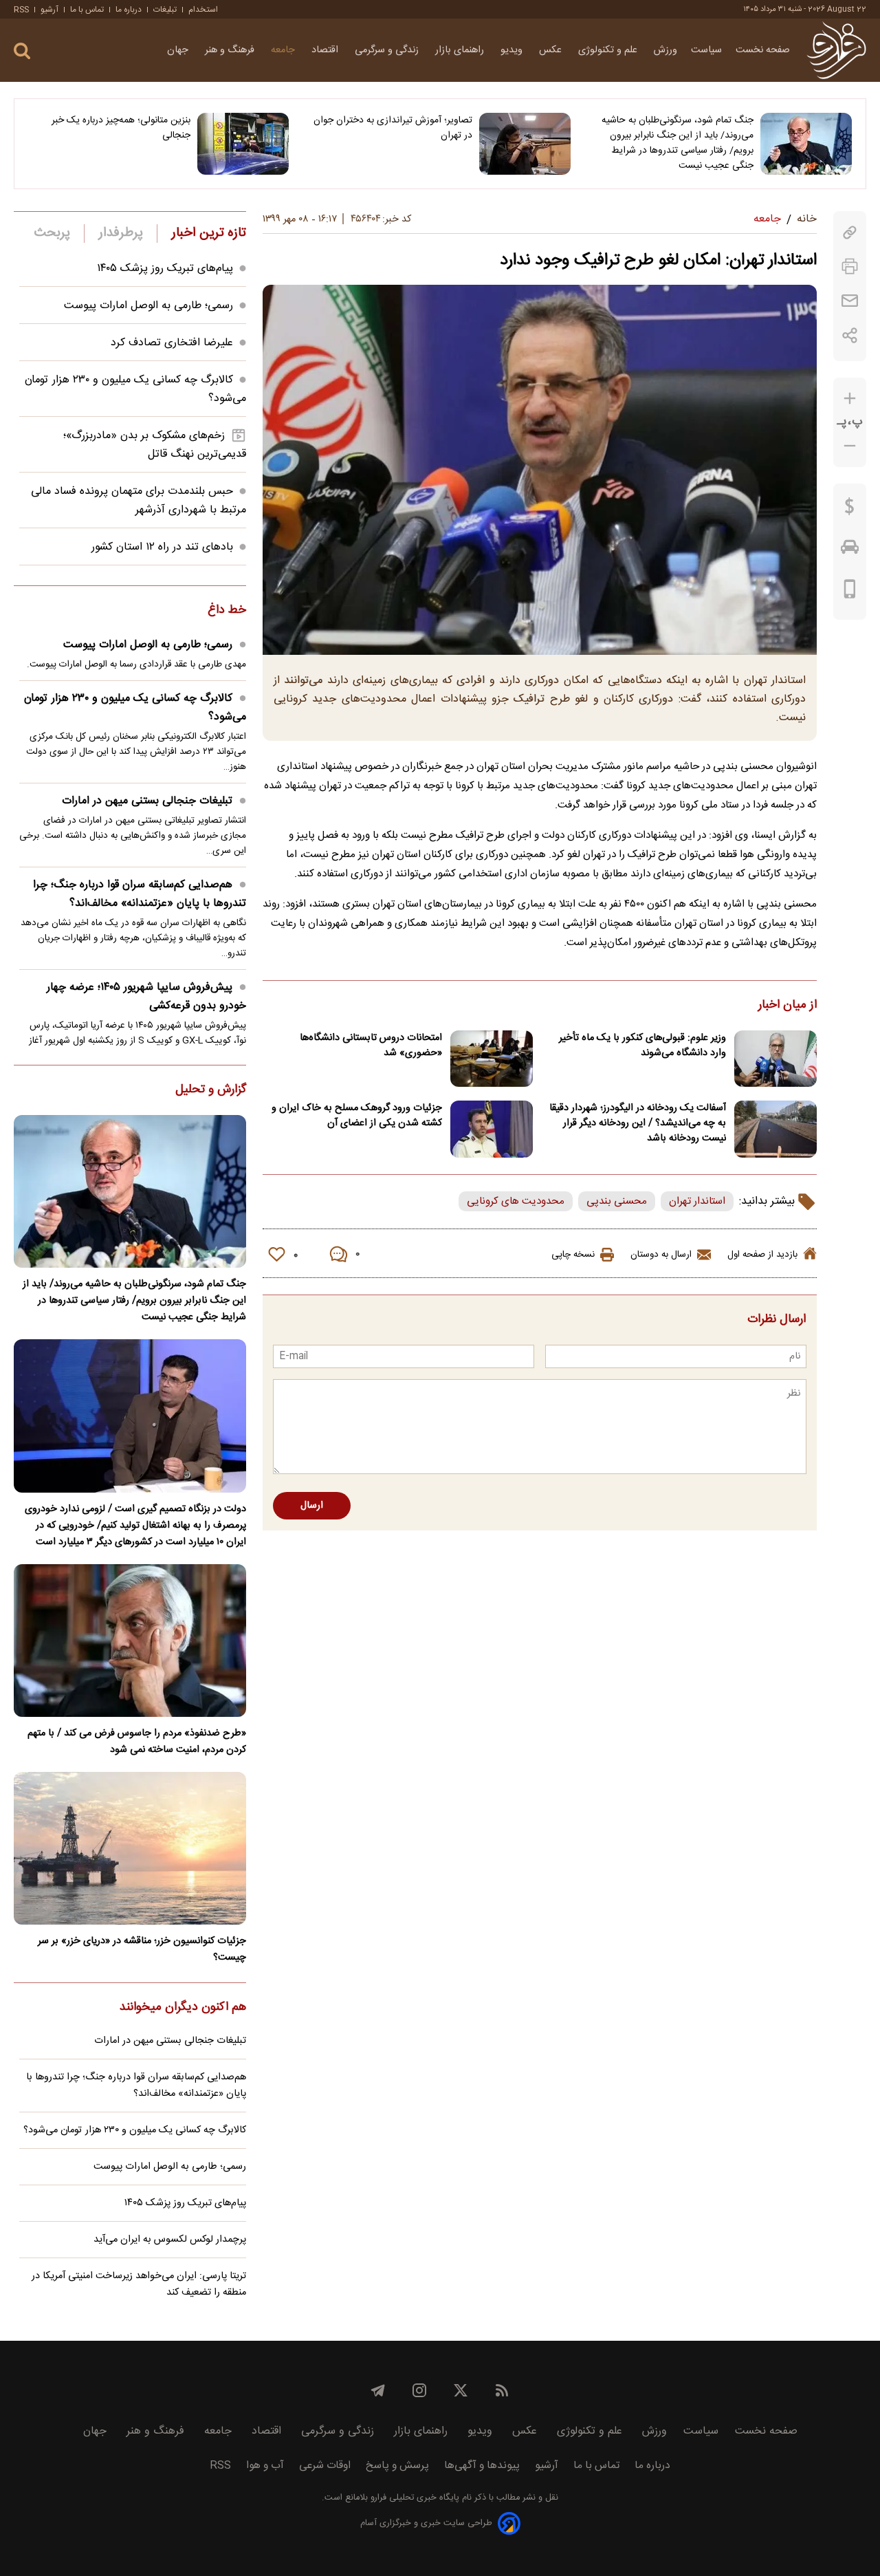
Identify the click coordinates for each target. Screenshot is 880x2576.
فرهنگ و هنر (231, 50)
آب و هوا (265, 2466)
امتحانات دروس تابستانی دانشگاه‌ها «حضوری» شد (371, 1046)
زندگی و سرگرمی (388, 50)
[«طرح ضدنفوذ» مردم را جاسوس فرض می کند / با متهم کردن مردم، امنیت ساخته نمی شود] (130, 1641)
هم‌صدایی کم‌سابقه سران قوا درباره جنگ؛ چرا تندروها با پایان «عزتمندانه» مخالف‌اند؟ (140, 894)
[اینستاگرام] (419, 2390)
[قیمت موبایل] (850, 592)
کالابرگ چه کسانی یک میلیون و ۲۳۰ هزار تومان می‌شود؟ (135, 708)
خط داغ (227, 611)
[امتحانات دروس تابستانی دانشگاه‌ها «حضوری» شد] (492, 1059)
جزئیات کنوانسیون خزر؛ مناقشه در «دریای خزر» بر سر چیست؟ (142, 1949)
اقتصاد (326, 50)
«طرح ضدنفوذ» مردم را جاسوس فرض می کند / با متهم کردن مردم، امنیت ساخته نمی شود (137, 1742)
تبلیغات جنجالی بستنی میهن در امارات (147, 801)
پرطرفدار (121, 233)
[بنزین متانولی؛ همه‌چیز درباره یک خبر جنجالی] (243, 144)
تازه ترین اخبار (209, 233)
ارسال (312, 1506)
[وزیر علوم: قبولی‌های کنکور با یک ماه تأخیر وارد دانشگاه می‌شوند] (775, 1059)
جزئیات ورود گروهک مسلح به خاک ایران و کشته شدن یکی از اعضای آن (357, 1116)
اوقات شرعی (325, 2466)
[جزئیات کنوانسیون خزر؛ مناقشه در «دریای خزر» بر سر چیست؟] (130, 1848)
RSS (21, 10)
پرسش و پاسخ (397, 2466)
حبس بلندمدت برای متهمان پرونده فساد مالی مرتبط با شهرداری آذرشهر (139, 501)
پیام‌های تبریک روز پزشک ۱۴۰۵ (165, 269)
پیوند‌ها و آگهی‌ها (482, 2466)
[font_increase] (850, 399)
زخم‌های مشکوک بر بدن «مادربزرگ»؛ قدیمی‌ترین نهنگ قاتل (155, 445)
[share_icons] (850, 335)
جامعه (284, 50)
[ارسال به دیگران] (850, 301)
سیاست (706, 50)
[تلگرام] (378, 2390)
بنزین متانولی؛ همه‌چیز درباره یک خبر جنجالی (121, 128)
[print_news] (850, 267)
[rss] (502, 2390)
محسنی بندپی (617, 1201)
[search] (22, 51)
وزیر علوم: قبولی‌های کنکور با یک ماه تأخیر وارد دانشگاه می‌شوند (642, 1046)
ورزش (665, 50)
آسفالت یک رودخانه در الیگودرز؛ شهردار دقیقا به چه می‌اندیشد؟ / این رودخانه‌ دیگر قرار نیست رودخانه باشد (638, 1123)
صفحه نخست (763, 50)
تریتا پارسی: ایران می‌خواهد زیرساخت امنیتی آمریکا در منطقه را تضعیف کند (139, 2284)
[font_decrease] (850, 446)
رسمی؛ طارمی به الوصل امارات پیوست (148, 306)
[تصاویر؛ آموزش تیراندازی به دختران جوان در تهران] (525, 144)
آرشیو (49, 10)
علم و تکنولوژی (609, 50)
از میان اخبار (788, 1006)
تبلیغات (165, 10)
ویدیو (513, 50)
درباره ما (129, 10)
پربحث (52, 233)
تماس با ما (87, 10)
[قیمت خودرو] (850, 550)
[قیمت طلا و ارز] (850, 510)
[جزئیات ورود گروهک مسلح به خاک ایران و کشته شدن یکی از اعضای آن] (492, 1129)
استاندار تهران (697, 1201)
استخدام (203, 10)
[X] (461, 2390)
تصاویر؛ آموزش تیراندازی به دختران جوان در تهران (393, 128)
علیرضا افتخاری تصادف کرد (172, 343)
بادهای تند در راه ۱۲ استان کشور (162, 547)
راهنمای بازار (461, 50)
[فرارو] (836, 50)
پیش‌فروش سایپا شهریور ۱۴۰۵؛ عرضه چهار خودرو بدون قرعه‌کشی (146, 997)
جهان (179, 50)
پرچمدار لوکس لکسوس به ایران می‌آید (170, 2240)
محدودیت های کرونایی (516, 1201)
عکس (552, 50)
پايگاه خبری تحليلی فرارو (414, 2498)
